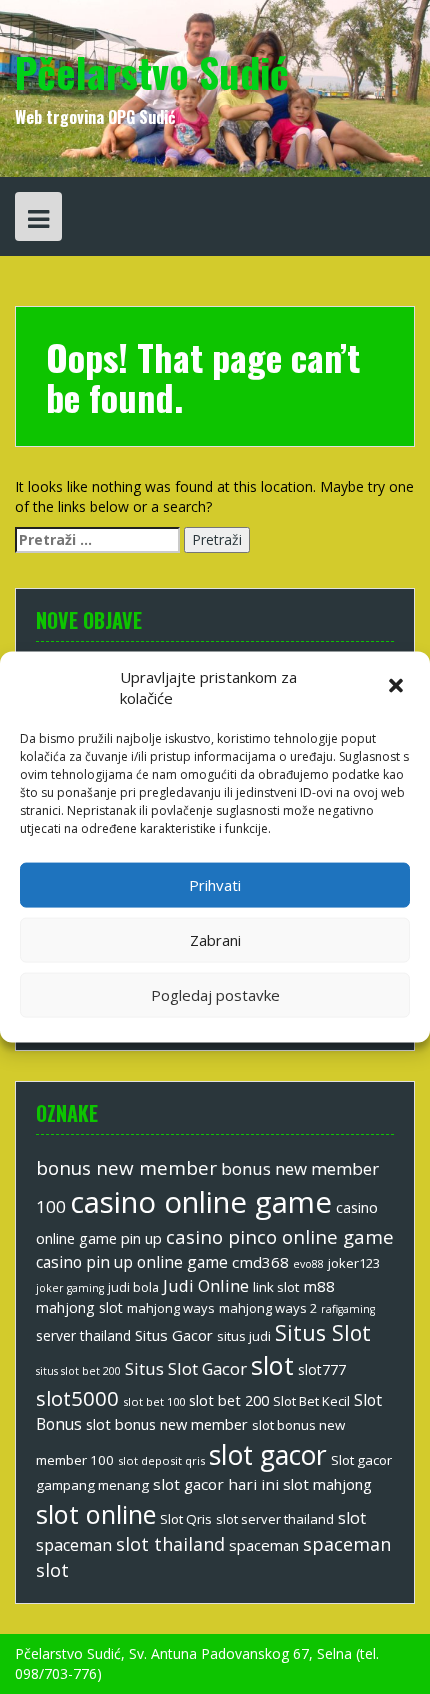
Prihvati (215, 885)
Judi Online (206, 1285)
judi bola (133, 1287)
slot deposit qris (161, 1460)
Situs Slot (323, 1332)
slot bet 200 (229, 1400)
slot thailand (170, 1544)
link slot (276, 1287)
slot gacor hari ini (216, 1484)
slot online (96, 1514)
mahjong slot (79, 1307)
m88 (319, 1286)
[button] (398, 688)
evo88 (308, 1264)
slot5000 (77, 1398)
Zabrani (215, 940)
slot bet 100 (154, 1401)
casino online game (201, 1202)
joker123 (354, 1263)
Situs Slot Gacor (186, 1368)
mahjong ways (171, 1308)
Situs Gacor (174, 1335)
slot (272, 1365)
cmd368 (260, 1262)
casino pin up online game (132, 1262)
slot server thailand (275, 1519)
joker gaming (70, 1288)
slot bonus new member (167, 1424)
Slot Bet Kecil (311, 1401)
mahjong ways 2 (268, 1308)
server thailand (83, 1335)
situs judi (244, 1336)
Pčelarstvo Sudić (152, 72)
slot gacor (268, 1455)
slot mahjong (327, 1484)
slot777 (322, 1369)
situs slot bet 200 (78, 1371)
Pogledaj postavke (215, 995)
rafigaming (348, 1309)
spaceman (264, 1545)
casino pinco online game (280, 1236)
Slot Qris (186, 1519)
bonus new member (126, 1168)
